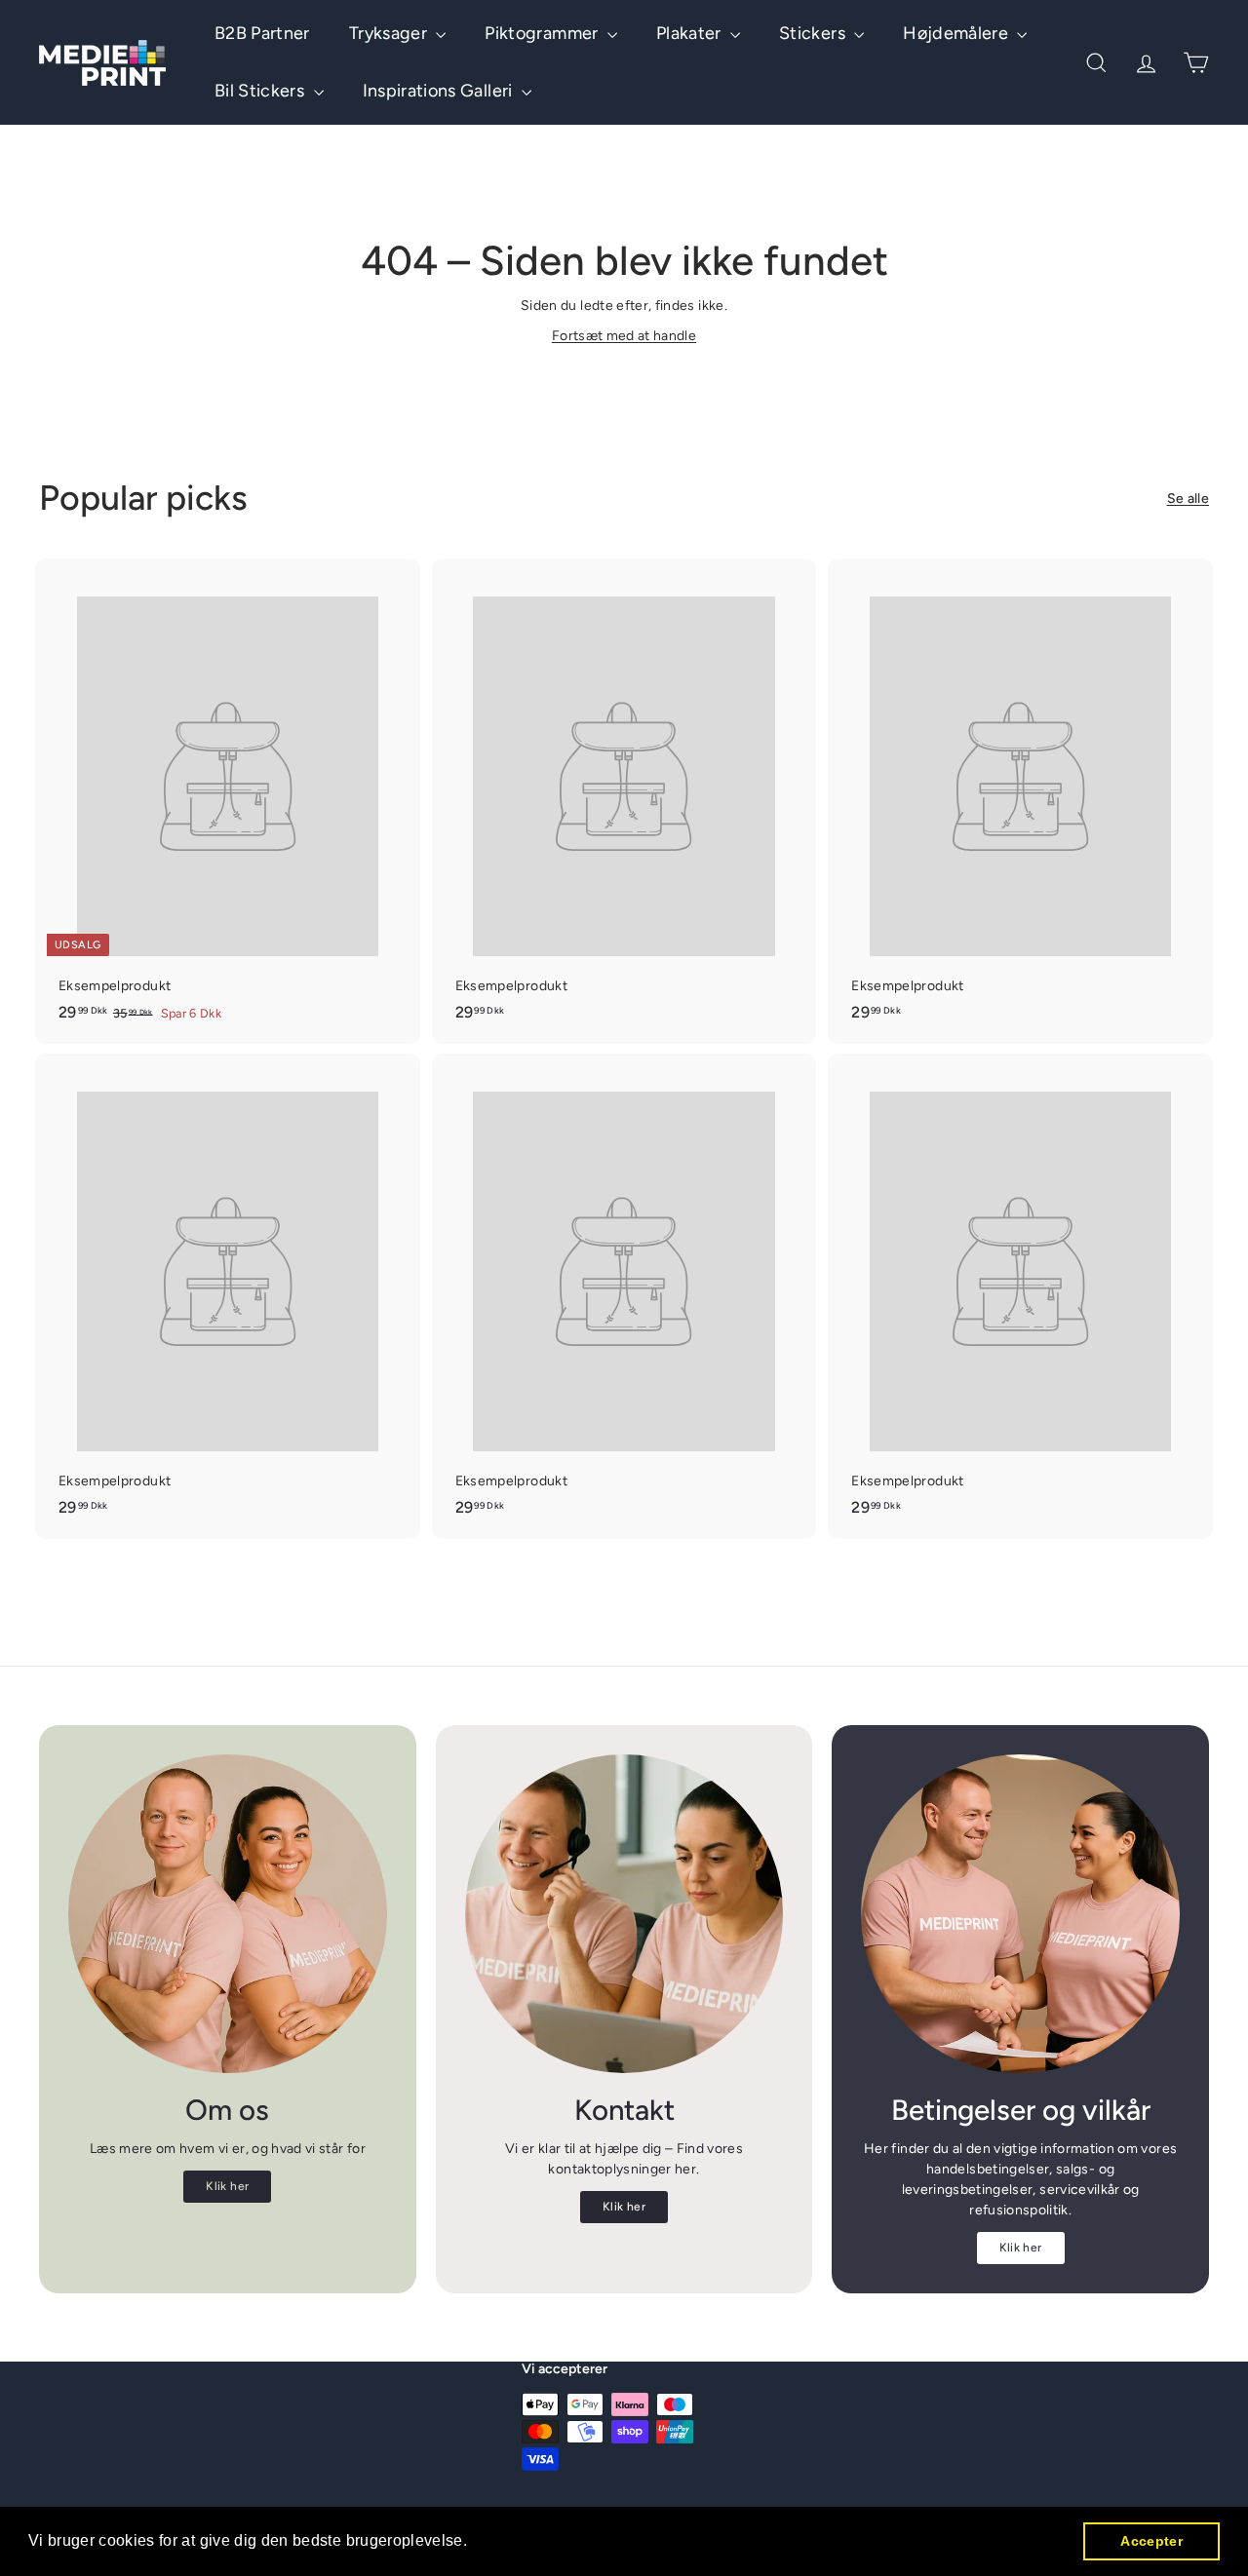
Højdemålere (957, 33)
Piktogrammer (544, 33)
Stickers (814, 33)
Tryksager (390, 33)
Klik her (227, 2186)
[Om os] (228, 1914)
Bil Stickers (262, 91)
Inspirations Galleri (440, 91)
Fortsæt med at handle (624, 336)
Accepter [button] (1151, 2541)
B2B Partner (262, 33)
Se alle (1188, 499)
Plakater (691, 33)
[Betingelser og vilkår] (1020, 1914)
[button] (475, 2543)
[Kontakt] (624, 1914)
